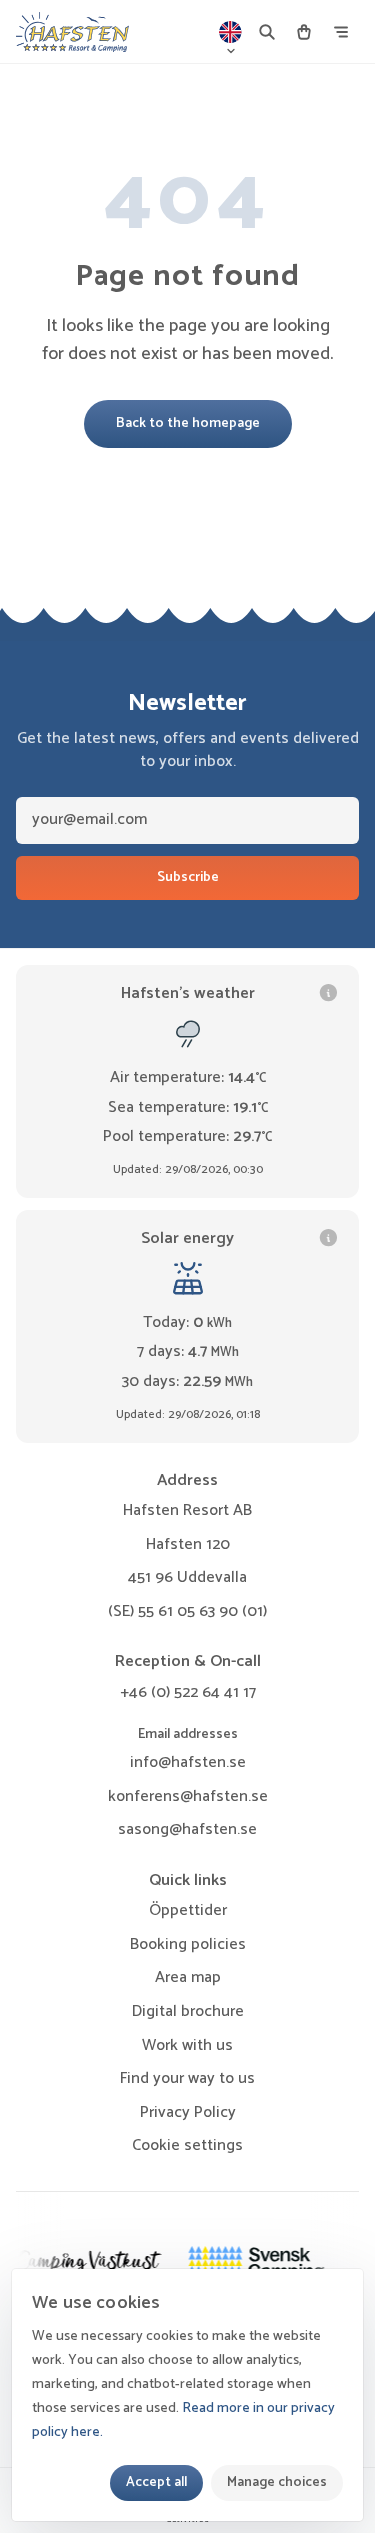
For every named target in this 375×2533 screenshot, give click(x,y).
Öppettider (188, 1910)
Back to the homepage (188, 423)
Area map (188, 1977)
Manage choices (277, 2482)
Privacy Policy (188, 2112)
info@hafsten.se (188, 1762)
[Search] (267, 32)
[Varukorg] (304, 32)
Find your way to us (187, 2078)
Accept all (156, 2482)
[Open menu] (341, 32)
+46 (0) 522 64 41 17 (188, 1692)
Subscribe (188, 877)
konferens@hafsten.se (188, 1796)
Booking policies (188, 1944)
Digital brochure (188, 2011)
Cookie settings (187, 2146)
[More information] (328, 992)
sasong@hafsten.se (187, 1829)
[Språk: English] (231, 32)
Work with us (187, 2045)
